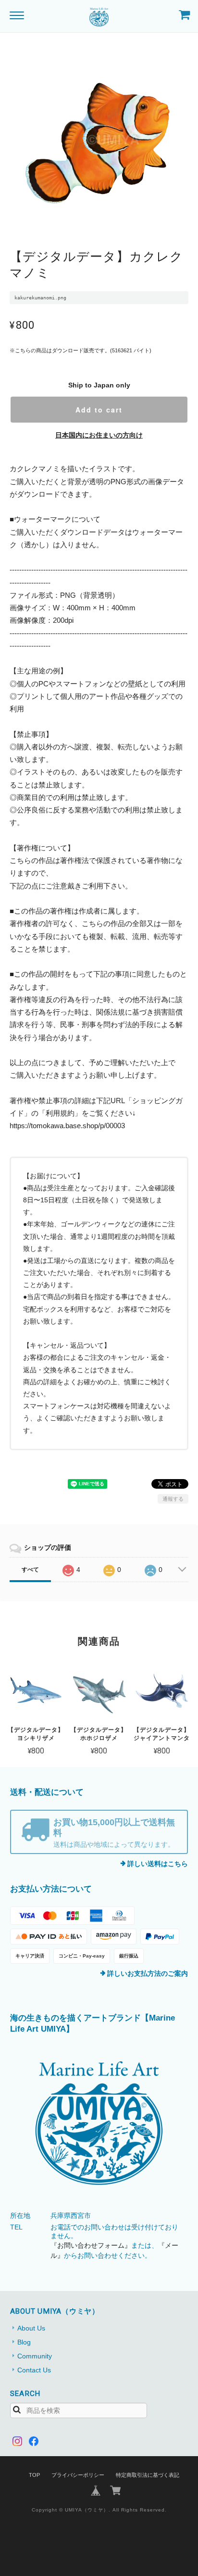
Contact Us (34, 2370)
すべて (30, 1570)
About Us (31, 2328)
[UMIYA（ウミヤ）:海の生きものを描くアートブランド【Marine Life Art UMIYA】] (99, 2124)
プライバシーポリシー (78, 2475)
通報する (173, 1499)
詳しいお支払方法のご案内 (148, 1973)
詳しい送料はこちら (158, 1864)
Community (35, 2356)
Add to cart (99, 410)
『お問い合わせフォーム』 (91, 2245)
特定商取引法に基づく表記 (148, 2475)
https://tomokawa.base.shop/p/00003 (67, 1126)
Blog (24, 2342)
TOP (34, 2475)
